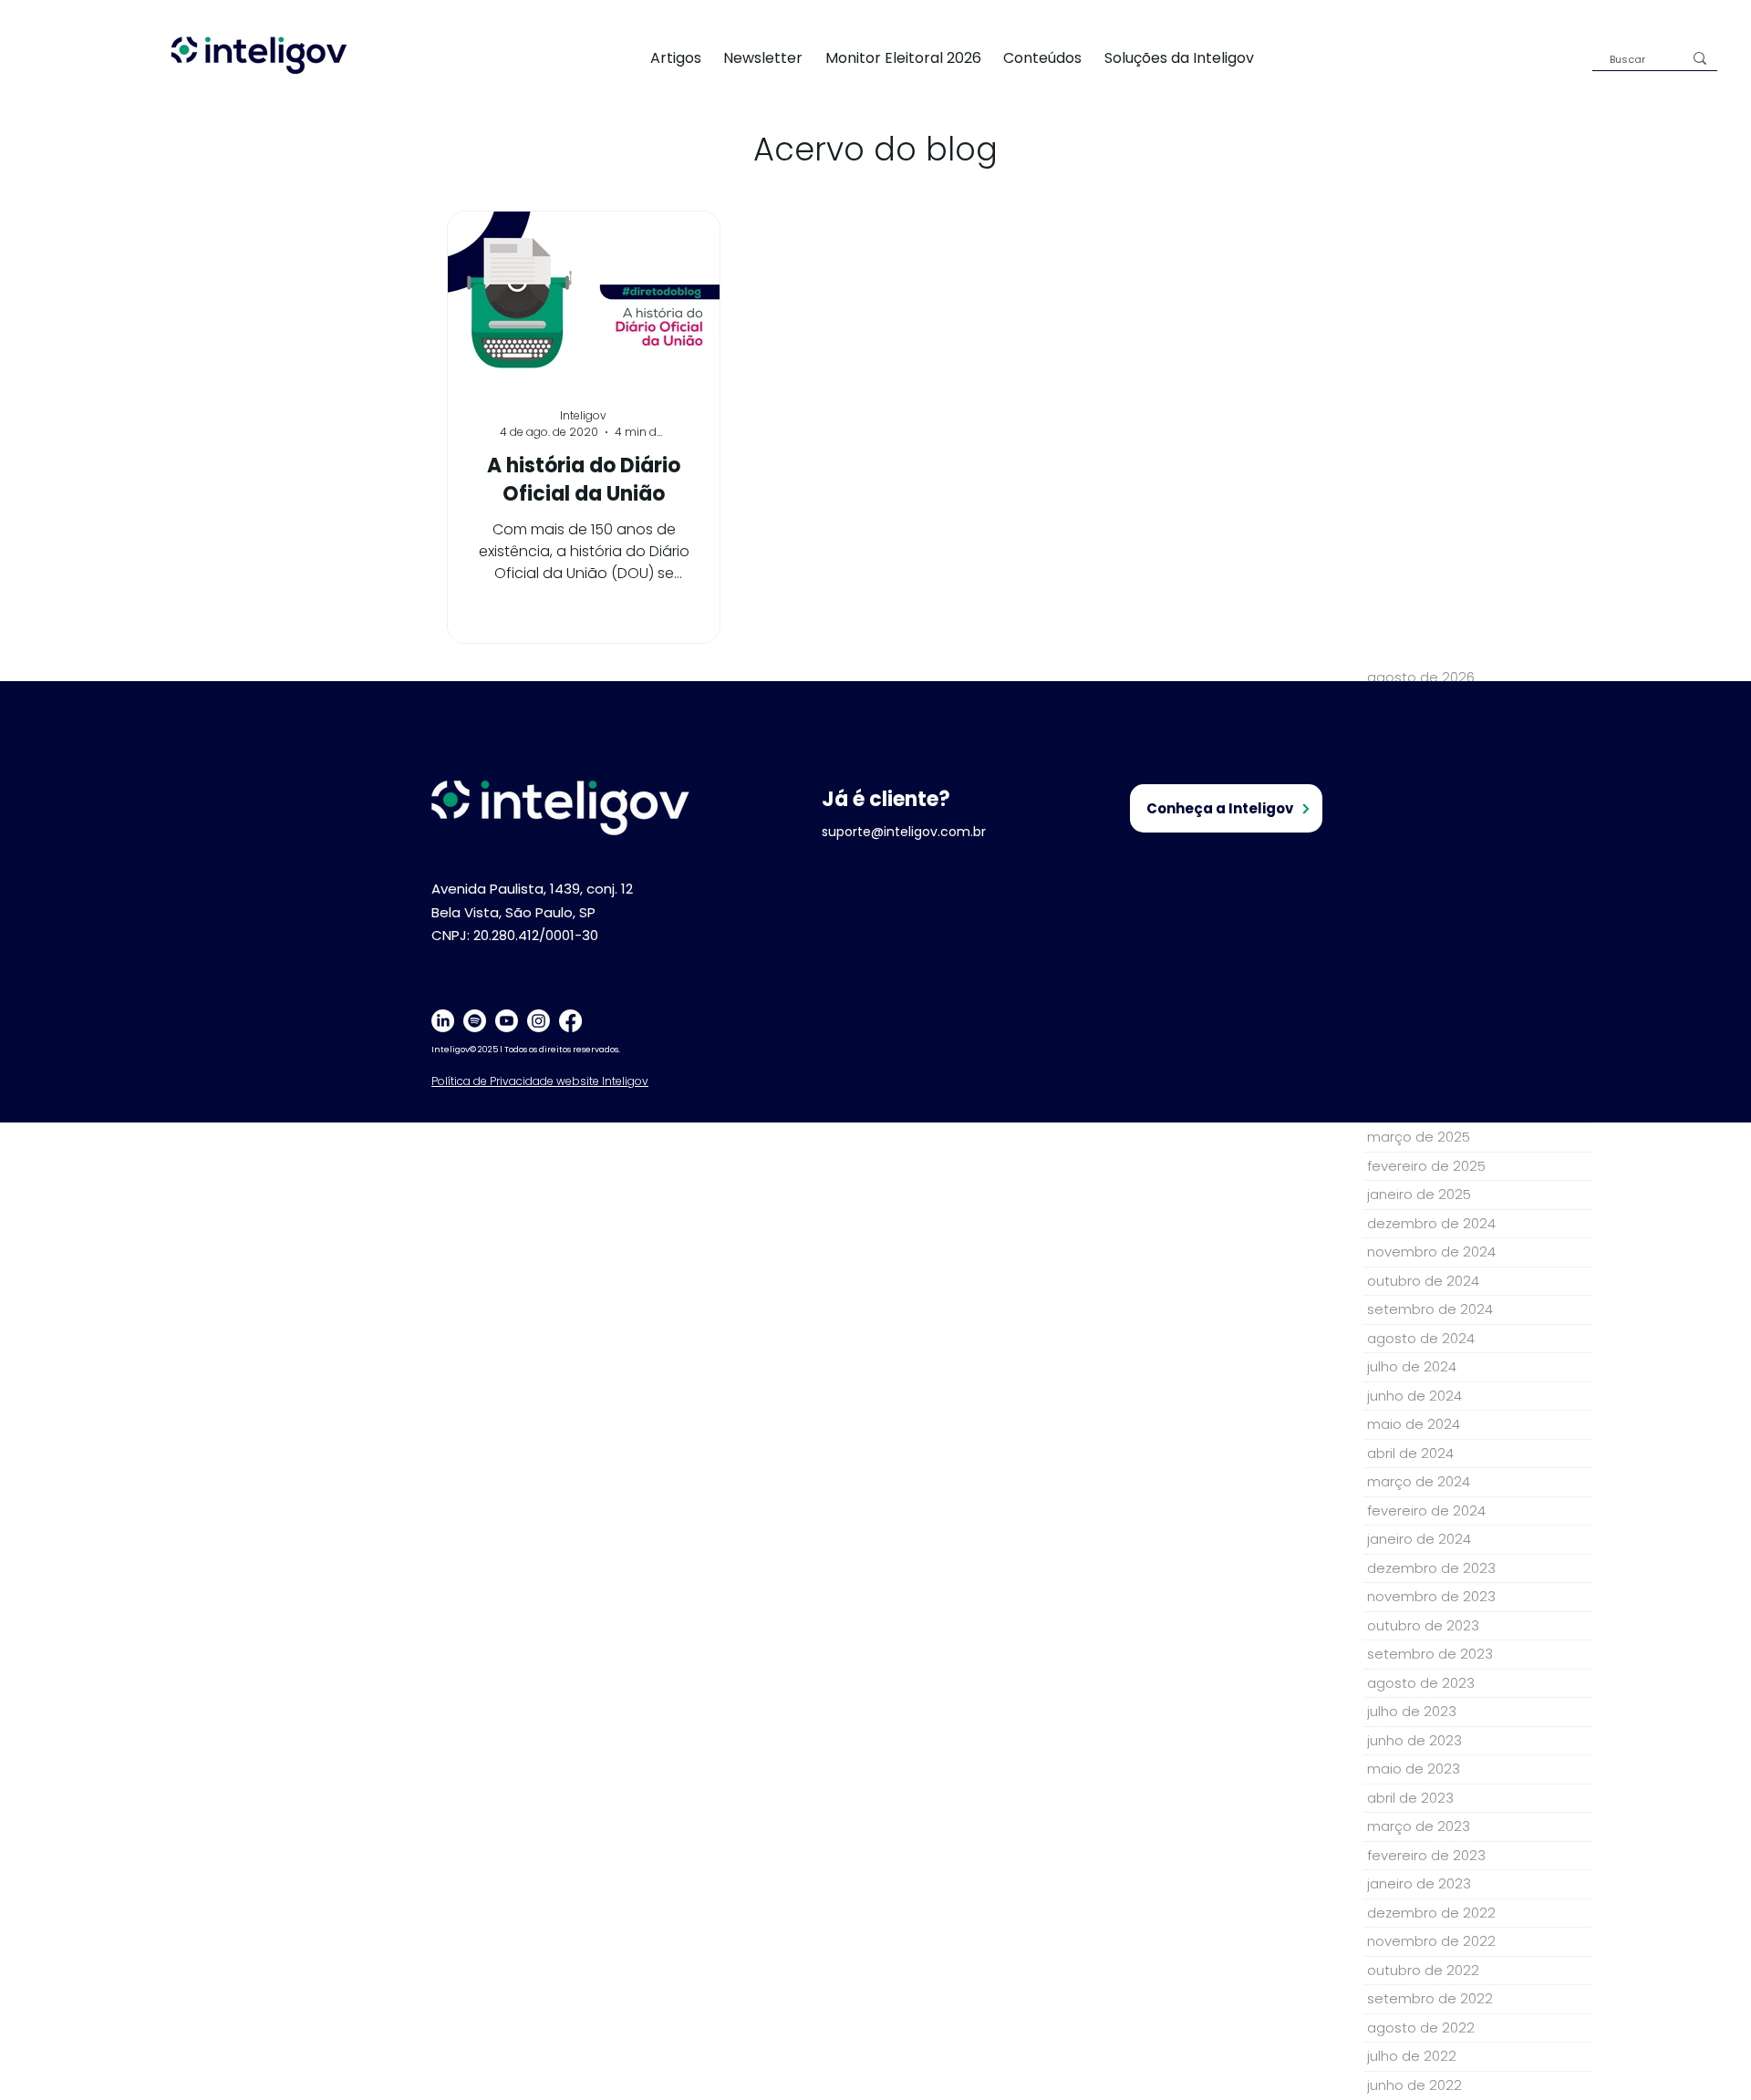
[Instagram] (539, 1021)
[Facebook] (570, 1021)
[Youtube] (507, 1021)
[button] (1190, 58)
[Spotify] (475, 1021)
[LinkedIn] (443, 1021)
